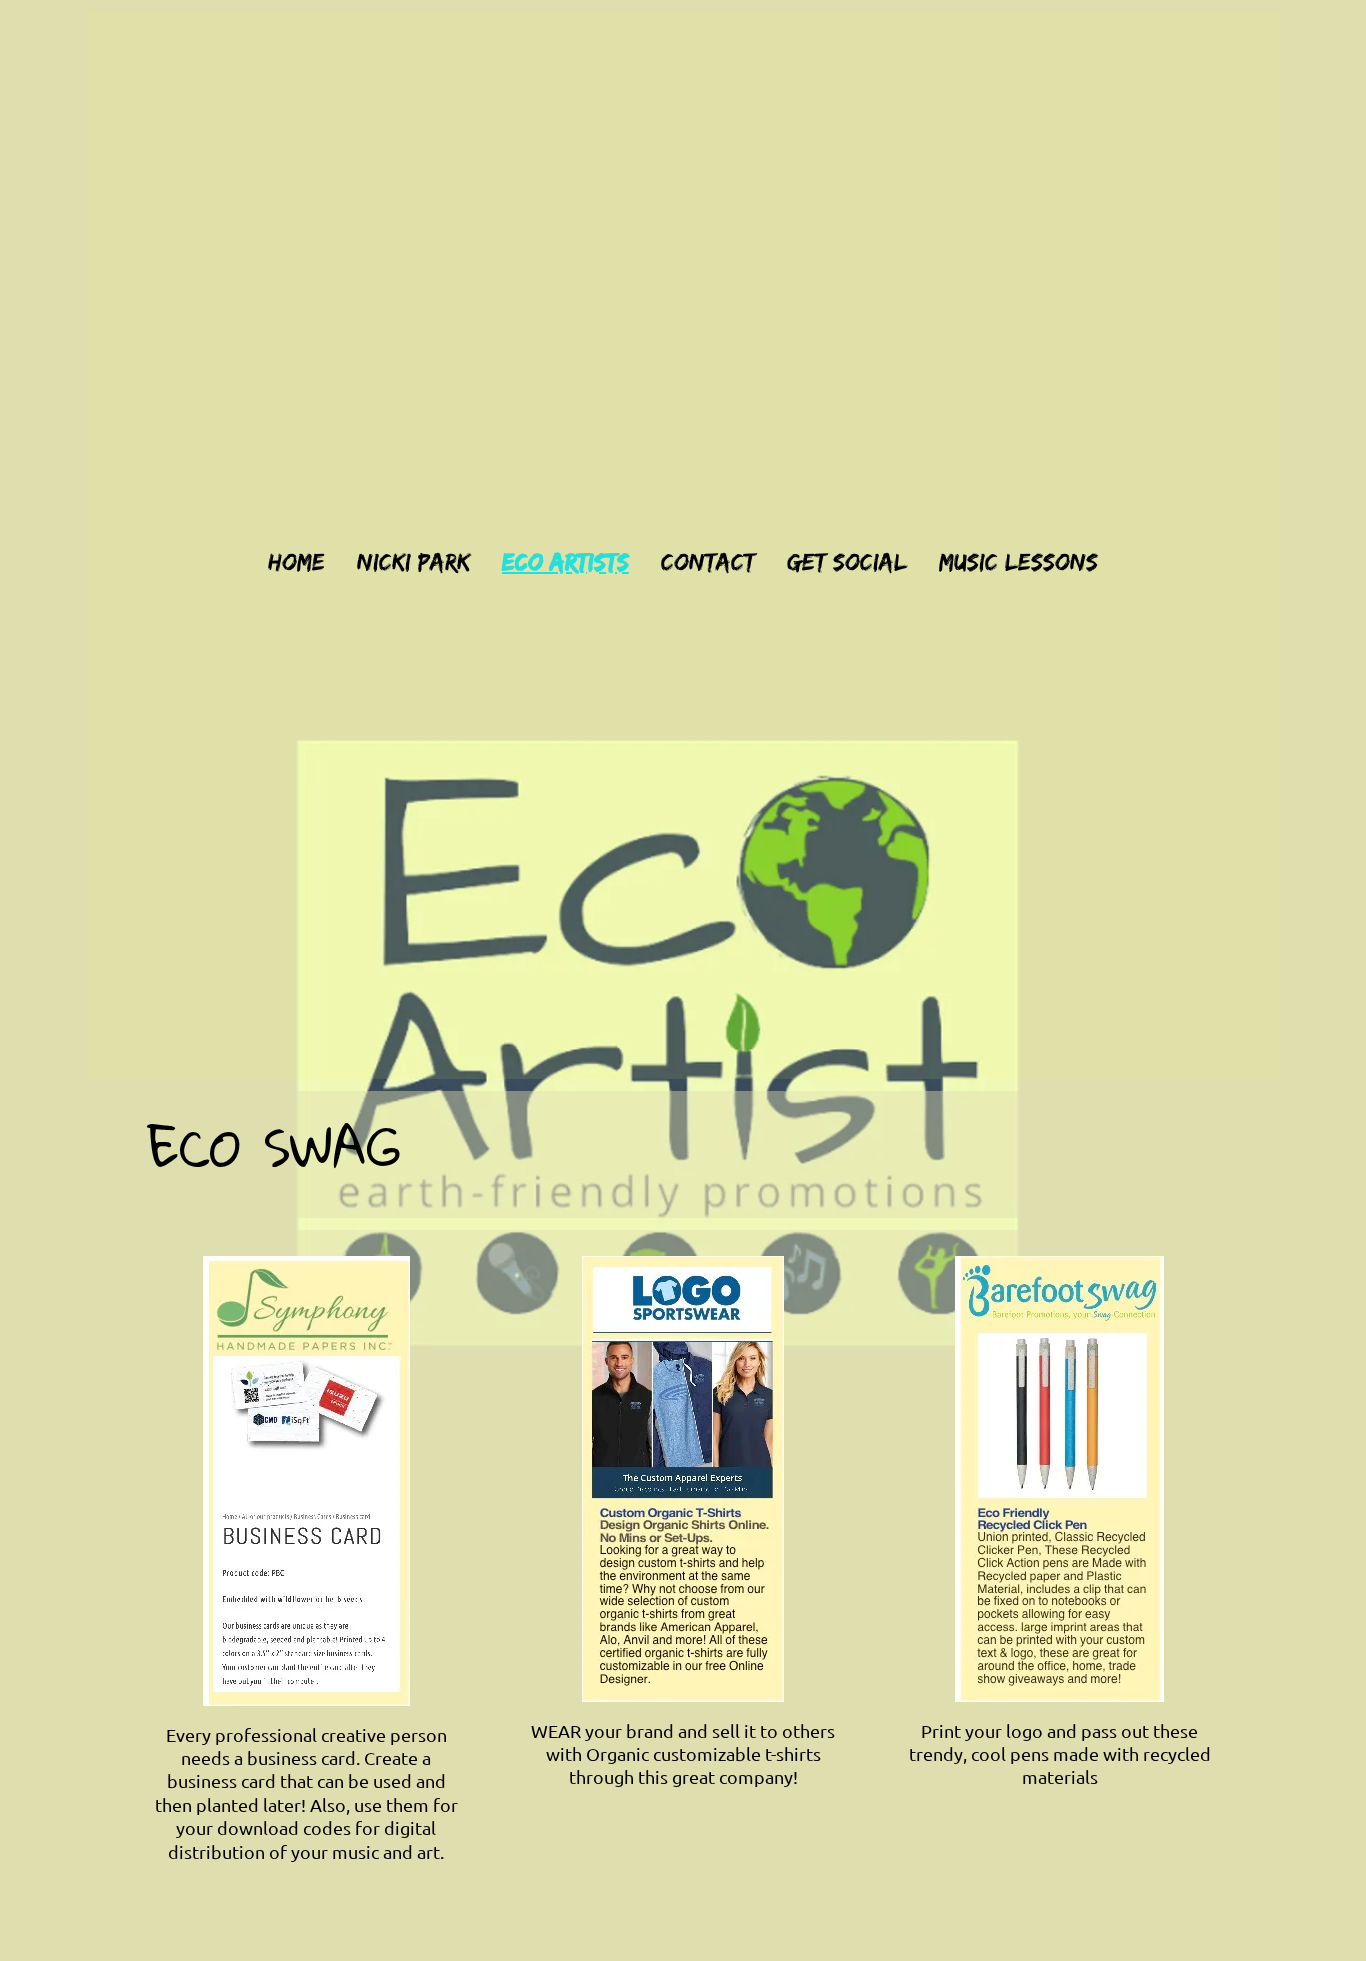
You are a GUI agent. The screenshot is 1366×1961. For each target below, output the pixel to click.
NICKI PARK (413, 561)
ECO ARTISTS (565, 561)
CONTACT (708, 561)
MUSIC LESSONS (1018, 561)
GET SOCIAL (847, 561)
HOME (296, 561)
